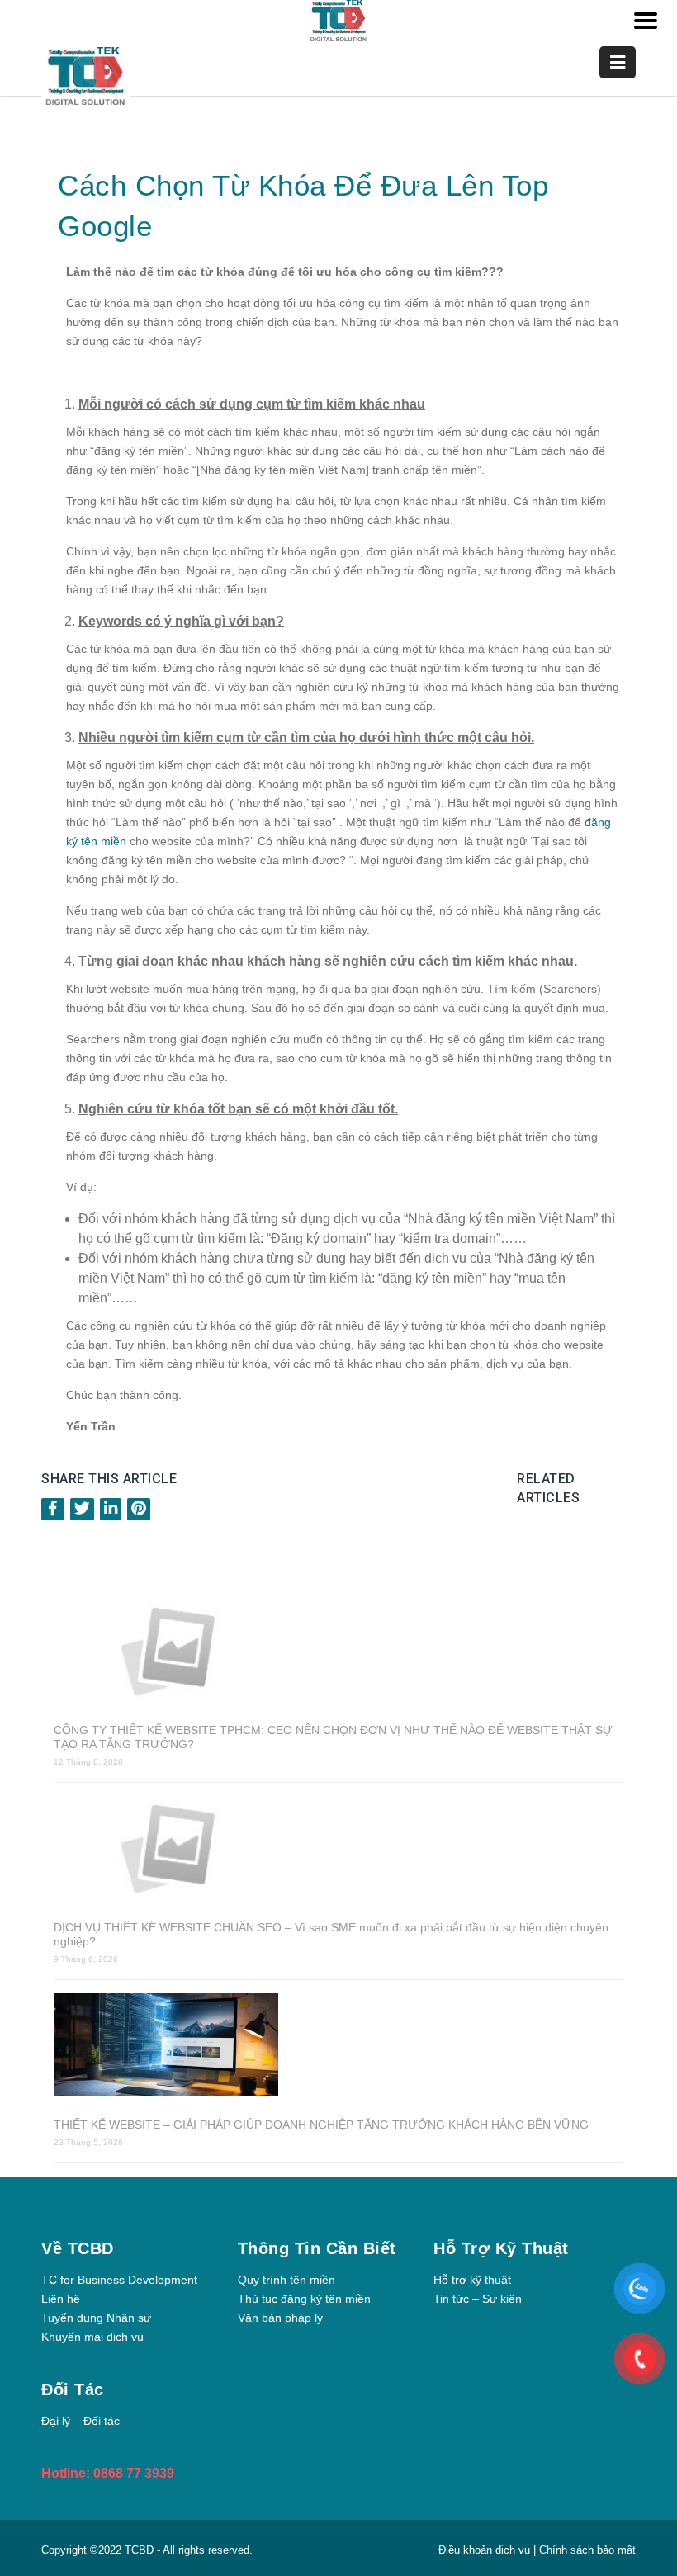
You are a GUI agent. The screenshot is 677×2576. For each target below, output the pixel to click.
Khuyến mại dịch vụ (92, 2337)
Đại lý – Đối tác (80, 2421)
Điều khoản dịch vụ (486, 2550)
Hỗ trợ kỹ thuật (472, 2280)
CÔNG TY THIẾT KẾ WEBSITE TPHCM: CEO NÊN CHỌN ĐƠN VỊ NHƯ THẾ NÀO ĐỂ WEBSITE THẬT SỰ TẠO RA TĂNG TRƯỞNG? (333, 1737)
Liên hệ (61, 2299)
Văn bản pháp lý (280, 2318)
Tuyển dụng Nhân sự (96, 2318)
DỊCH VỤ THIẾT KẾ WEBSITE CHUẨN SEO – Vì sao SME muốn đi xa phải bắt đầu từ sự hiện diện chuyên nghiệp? (331, 1934)
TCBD (139, 2550)
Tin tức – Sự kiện (478, 2299)
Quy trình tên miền (286, 2280)
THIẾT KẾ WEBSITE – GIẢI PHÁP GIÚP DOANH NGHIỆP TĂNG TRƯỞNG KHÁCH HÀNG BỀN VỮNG (321, 2125)
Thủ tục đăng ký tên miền (304, 2299)
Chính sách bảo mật (587, 2550)
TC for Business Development (119, 2280)
